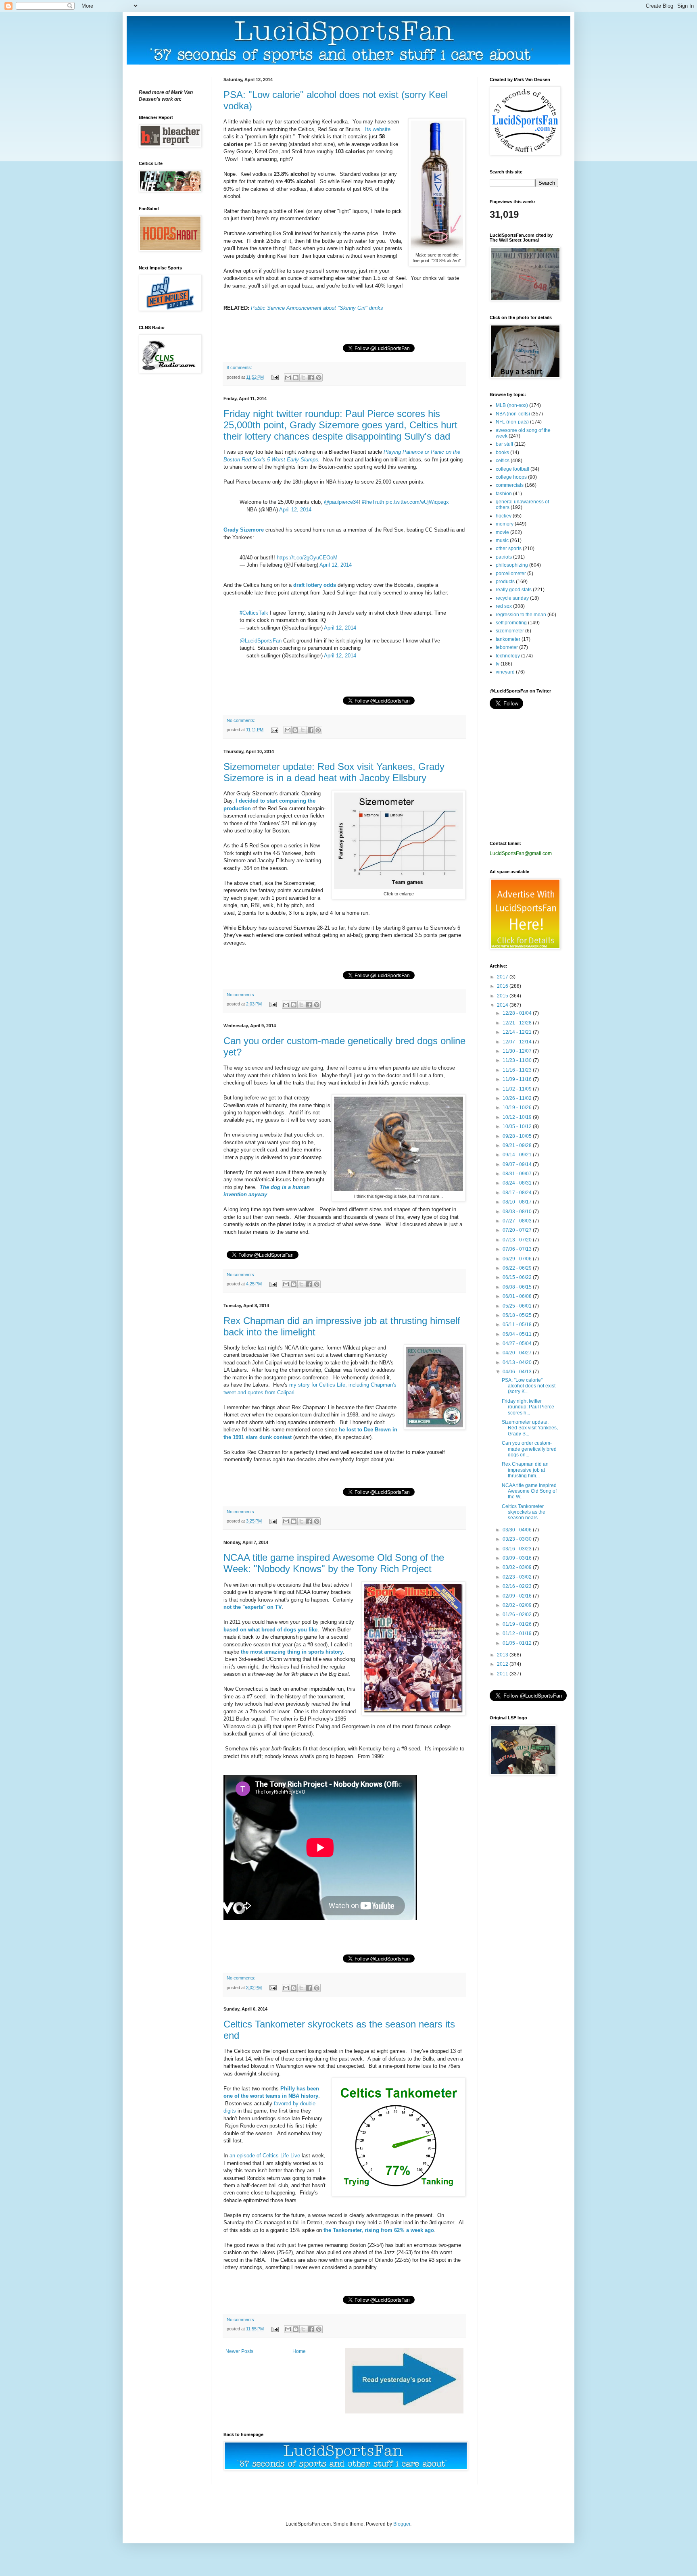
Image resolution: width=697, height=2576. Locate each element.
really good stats (514, 590)
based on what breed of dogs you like (270, 1630)
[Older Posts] (404, 2412)
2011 (503, 1674)
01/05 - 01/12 (518, 1643)
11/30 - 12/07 (518, 1051)
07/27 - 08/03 (518, 1221)
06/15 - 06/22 (518, 1277)
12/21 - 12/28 (518, 1023)
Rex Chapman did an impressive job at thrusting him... (525, 1470)
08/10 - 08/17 (518, 1202)
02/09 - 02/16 (518, 1596)
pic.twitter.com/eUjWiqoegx (417, 502)
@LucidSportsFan (261, 641)
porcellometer (511, 574)
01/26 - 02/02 (518, 1614)
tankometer (508, 639)
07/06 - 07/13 (518, 1249)
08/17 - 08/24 (518, 1193)
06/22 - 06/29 (518, 1268)
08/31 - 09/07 (518, 1174)
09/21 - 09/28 (518, 1145)
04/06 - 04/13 (518, 1372)
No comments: (241, 720)
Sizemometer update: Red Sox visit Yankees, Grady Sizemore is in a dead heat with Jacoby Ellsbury (334, 772)
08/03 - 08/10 (518, 1212)
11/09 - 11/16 (518, 1079)
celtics (503, 461)
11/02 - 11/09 (518, 1089)
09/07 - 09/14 (518, 1164)
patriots (504, 557)
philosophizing (512, 565)
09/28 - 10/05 (518, 1136)
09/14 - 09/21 (518, 1155)
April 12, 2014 (295, 510)
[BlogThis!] (296, 378)
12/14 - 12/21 (518, 1032)
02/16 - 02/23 (518, 1586)
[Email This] (288, 378)
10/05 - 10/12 (518, 1126)
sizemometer (510, 631)
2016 (503, 986)
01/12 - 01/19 (518, 1633)
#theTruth (373, 502)
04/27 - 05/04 (518, 1343)
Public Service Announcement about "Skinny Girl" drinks (317, 308)
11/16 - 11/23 (518, 1070)
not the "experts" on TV (253, 1607)
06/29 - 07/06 (518, 1259)
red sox (504, 606)
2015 (503, 996)
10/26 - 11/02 (518, 1098)
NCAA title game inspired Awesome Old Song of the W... (529, 1491)
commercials (510, 485)
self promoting (511, 623)
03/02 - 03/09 (518, 1567)
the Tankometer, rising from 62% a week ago (379, 2230)
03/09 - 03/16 (518, 1558)
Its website (378, 129)
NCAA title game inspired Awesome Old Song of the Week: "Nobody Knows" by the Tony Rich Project (334, 1563)
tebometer (507, 647)
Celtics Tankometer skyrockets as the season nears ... (524, 1512)
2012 (503, 1664)
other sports (509, 549)
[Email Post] (275, 377)
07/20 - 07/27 (518, 1230)
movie (502, 532)
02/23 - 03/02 (518, 1577)
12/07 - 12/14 (518, 1042)
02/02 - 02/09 (518, 1605)
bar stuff (504, 444)
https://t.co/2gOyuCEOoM (307, 558)
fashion (504, 494)
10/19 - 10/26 (518, 1108)
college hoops (511, 477)
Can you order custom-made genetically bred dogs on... (529, 1449)
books (502, 453)
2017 (503, 977)
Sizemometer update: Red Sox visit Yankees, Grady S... (530, 1428)
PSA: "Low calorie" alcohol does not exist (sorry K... (529, 1386)
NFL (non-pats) (512, 422)
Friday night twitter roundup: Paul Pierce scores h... (528, 1407)
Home (299, 2351)
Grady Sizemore (244, 530)
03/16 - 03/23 (518, 1549)
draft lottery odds (315, 585)
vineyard (505, 672)
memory (505, 524)
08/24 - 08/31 (518, 1183)
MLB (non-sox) (512, 405)
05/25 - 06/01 (518, 1306)
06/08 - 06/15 (518, 1287)
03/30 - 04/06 (518, 1530)
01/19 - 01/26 (518, 1624)
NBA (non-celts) (513, 414)
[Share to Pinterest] (319, 378)
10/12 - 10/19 (518, 1117)
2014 (503, 1005)
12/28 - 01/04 (518, 1013)
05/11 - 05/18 (518, 1325)
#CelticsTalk (254, 613)
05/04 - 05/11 (518, 1334)
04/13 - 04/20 (518, 1362)
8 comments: (239, 367)
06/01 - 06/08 (518, 1296)
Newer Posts (239, 2351)
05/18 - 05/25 (518, 1315)
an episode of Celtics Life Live (265, 2156)
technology (508, 656)
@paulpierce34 (341, 502)
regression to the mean (521, 615)
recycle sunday (512, 598)
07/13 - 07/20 (518, 1240)
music (502, 540)
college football (512, 469)
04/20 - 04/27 (518, 1353)
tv (498, 664)
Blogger (402, 2524)
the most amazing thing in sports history (292, 1652)
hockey (504, 516)
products (505, 582)
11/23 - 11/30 (518, 1060)
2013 (503, 1655)
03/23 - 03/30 (518, 1539)
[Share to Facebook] (311, 378)
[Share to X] (303, 378)
